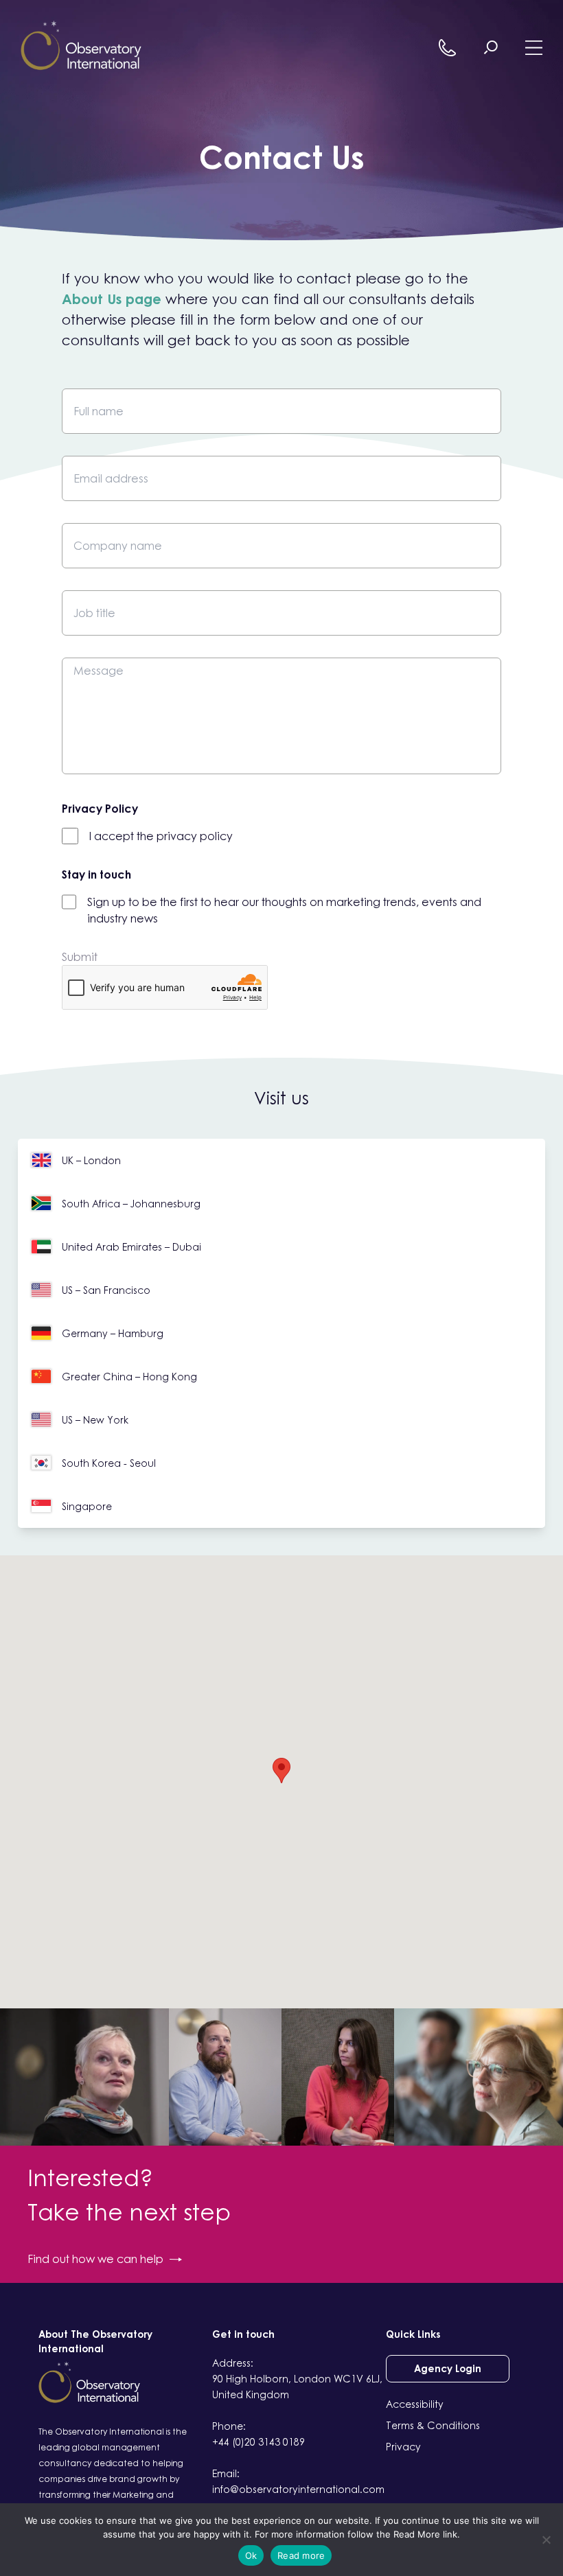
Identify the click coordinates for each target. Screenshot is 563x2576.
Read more (301, 2555)
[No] (546, 2540)
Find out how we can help (95, 2259)
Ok (251, 2555)
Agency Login (448, 2368)
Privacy (403, 2447)
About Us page (112, 299)
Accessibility (415, 2404)
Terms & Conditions (433, 2425)
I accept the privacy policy (161, 836)
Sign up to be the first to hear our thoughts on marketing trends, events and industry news (284, 910)
